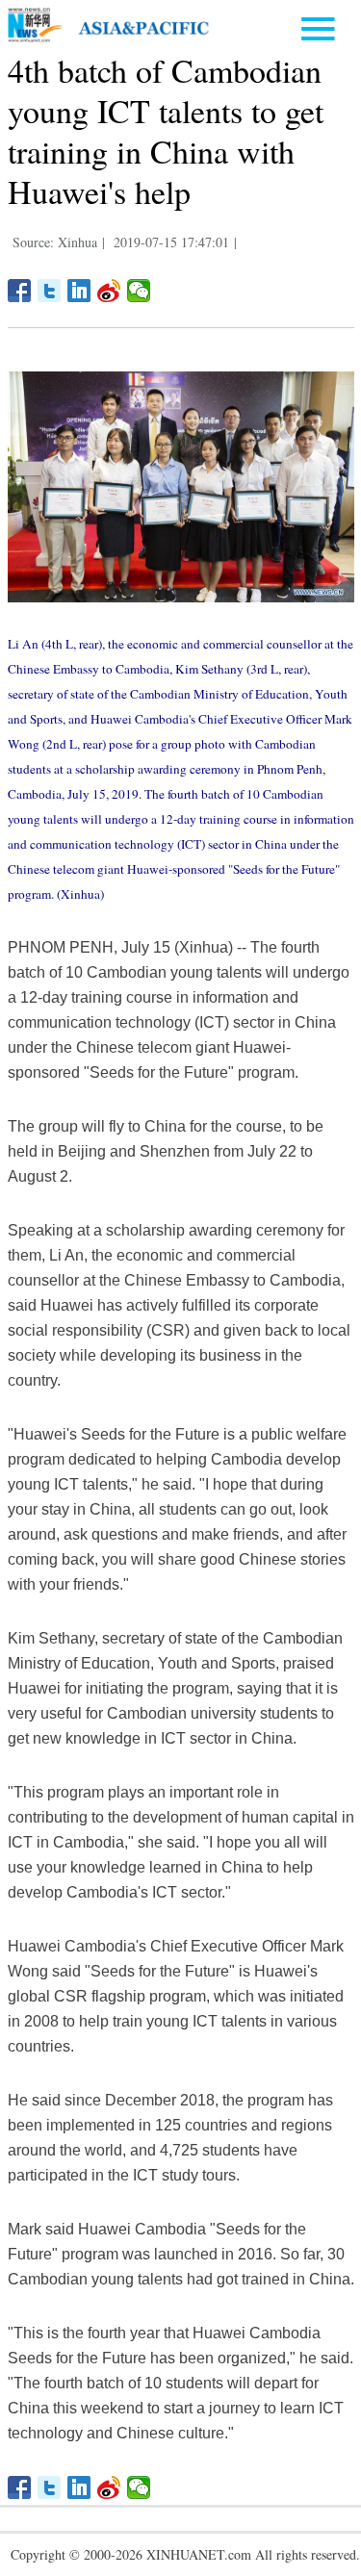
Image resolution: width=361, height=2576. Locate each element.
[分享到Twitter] (50, 291)
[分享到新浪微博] (109, 291)
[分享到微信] (139, 291)
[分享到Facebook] (20, 291)
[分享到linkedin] (79, 291)
